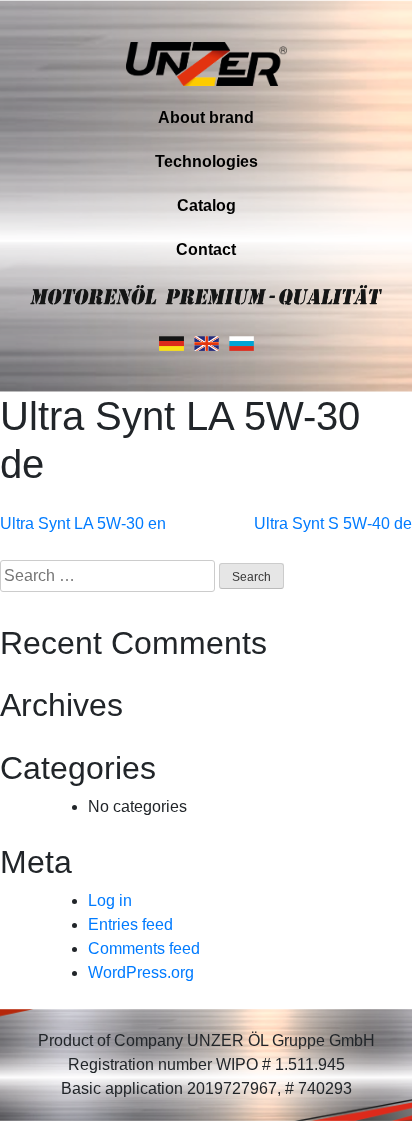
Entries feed (130, 924)
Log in (110, 900)
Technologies (206, 161)
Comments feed (144, 948)
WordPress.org (141, 972)
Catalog (206, 205)
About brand (206, 117)
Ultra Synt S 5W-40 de (333, 523)
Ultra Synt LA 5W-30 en (83, 523)
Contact (206, 249)
